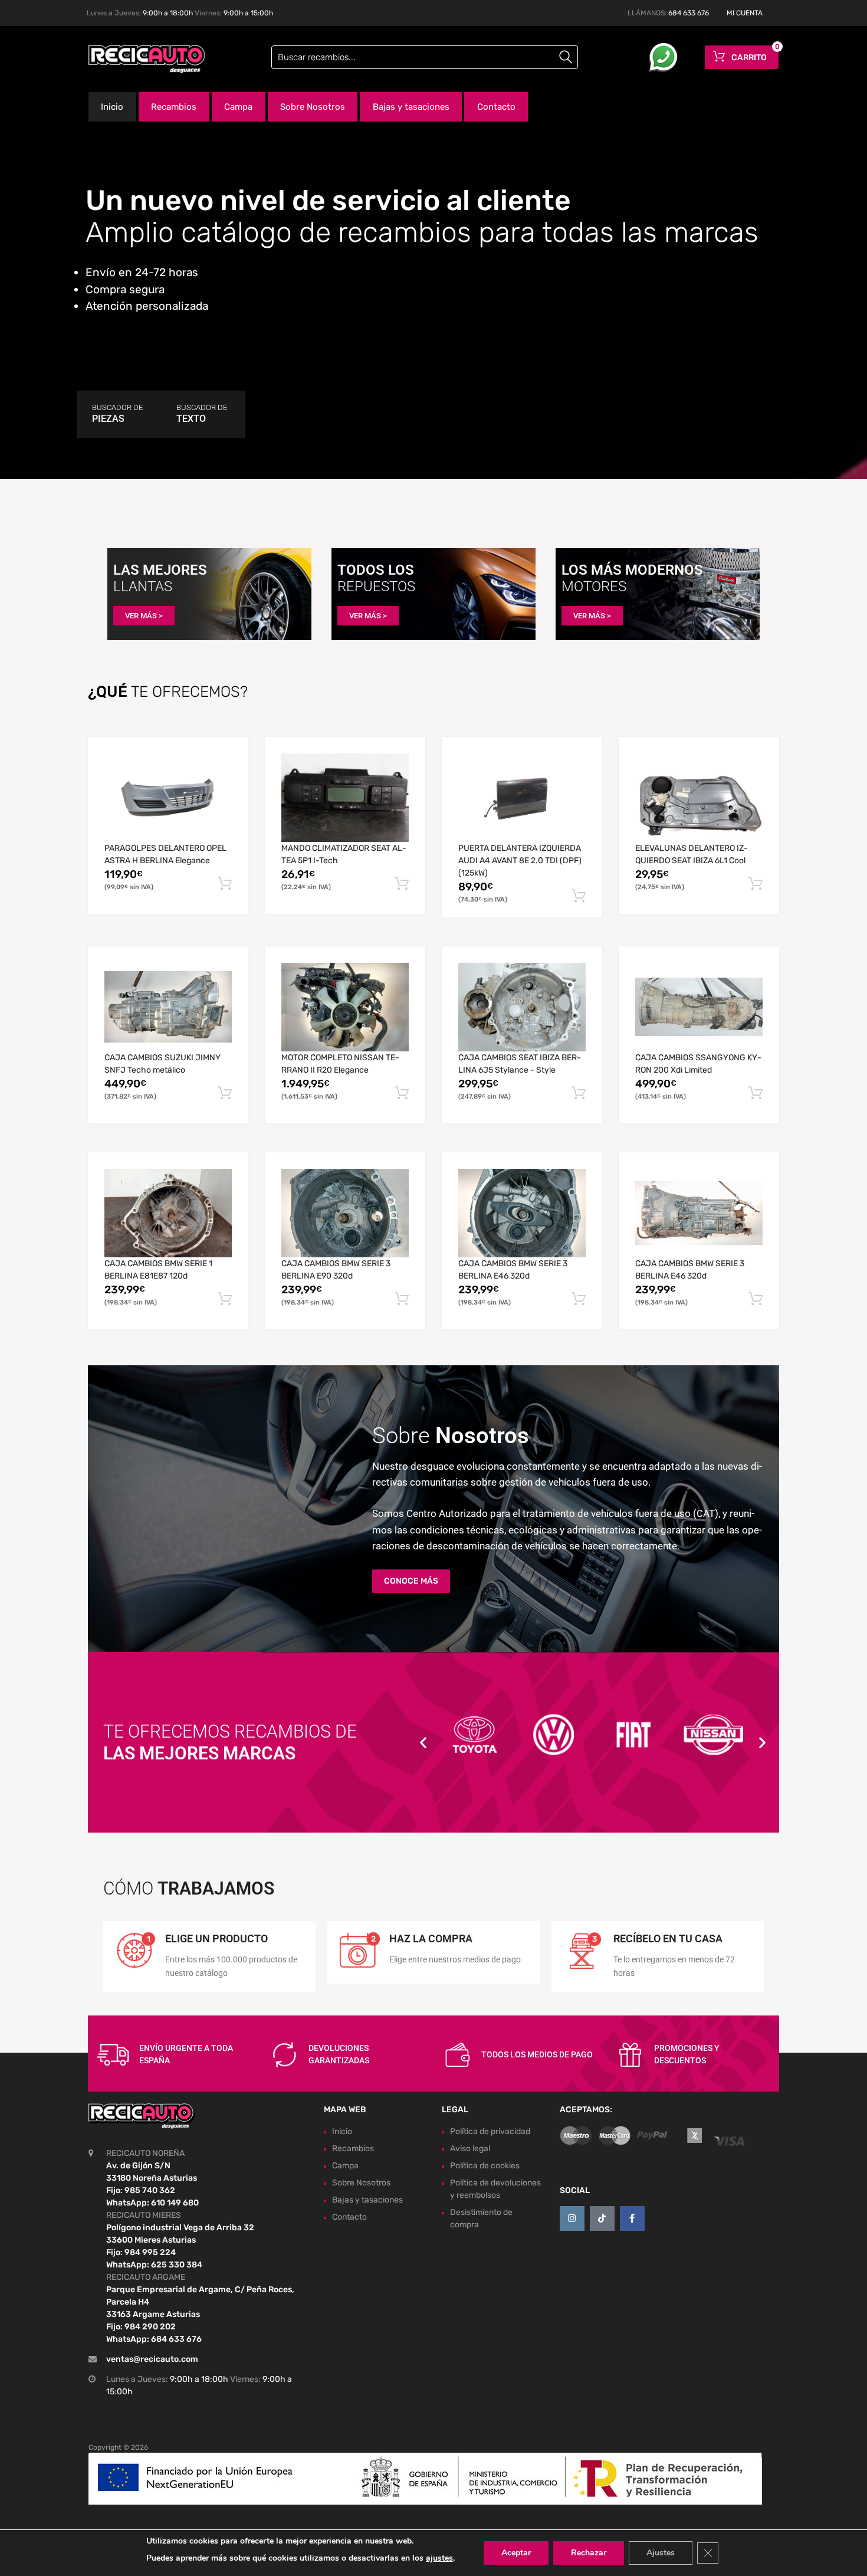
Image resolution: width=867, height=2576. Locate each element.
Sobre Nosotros (313, 107)
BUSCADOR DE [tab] (117, 414)
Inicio (112, 107)
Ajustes (661, 2553)
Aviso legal (470, 2149)
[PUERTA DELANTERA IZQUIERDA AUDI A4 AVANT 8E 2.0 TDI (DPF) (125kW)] (522, 798)
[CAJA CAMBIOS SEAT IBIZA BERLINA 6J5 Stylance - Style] (522, 1007)
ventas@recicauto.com (152, 2359)
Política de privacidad (490, 2131)
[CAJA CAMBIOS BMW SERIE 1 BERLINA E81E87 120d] (168, 1213)
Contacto (496, 107)
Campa (238, 107)
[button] (423, 1743)
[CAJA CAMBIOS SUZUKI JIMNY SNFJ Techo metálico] (168, 1007)
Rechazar (589, 2553)
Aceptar (516, 2553)
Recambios (174, 107)
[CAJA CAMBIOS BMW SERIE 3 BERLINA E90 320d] (345, 1213)
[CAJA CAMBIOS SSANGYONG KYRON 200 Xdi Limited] (699, 1007)
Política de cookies (485, 2166)
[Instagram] (572, 2218)
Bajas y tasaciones (411, 107)
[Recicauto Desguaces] (139, 59)
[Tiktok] (602, 2218)
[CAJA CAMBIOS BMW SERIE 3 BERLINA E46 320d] (522, 1213)
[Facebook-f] (632, 2218)
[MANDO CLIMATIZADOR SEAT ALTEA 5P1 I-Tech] (345, 798)
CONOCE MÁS (411, 1581)
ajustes (439, 2558)
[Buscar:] (425, 57)
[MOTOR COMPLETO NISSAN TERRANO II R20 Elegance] (345, 1007)
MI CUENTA (745, 13)
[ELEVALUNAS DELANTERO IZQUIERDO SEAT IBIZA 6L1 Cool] (699, 797)
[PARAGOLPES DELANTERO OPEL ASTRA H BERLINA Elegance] (168, 798)
